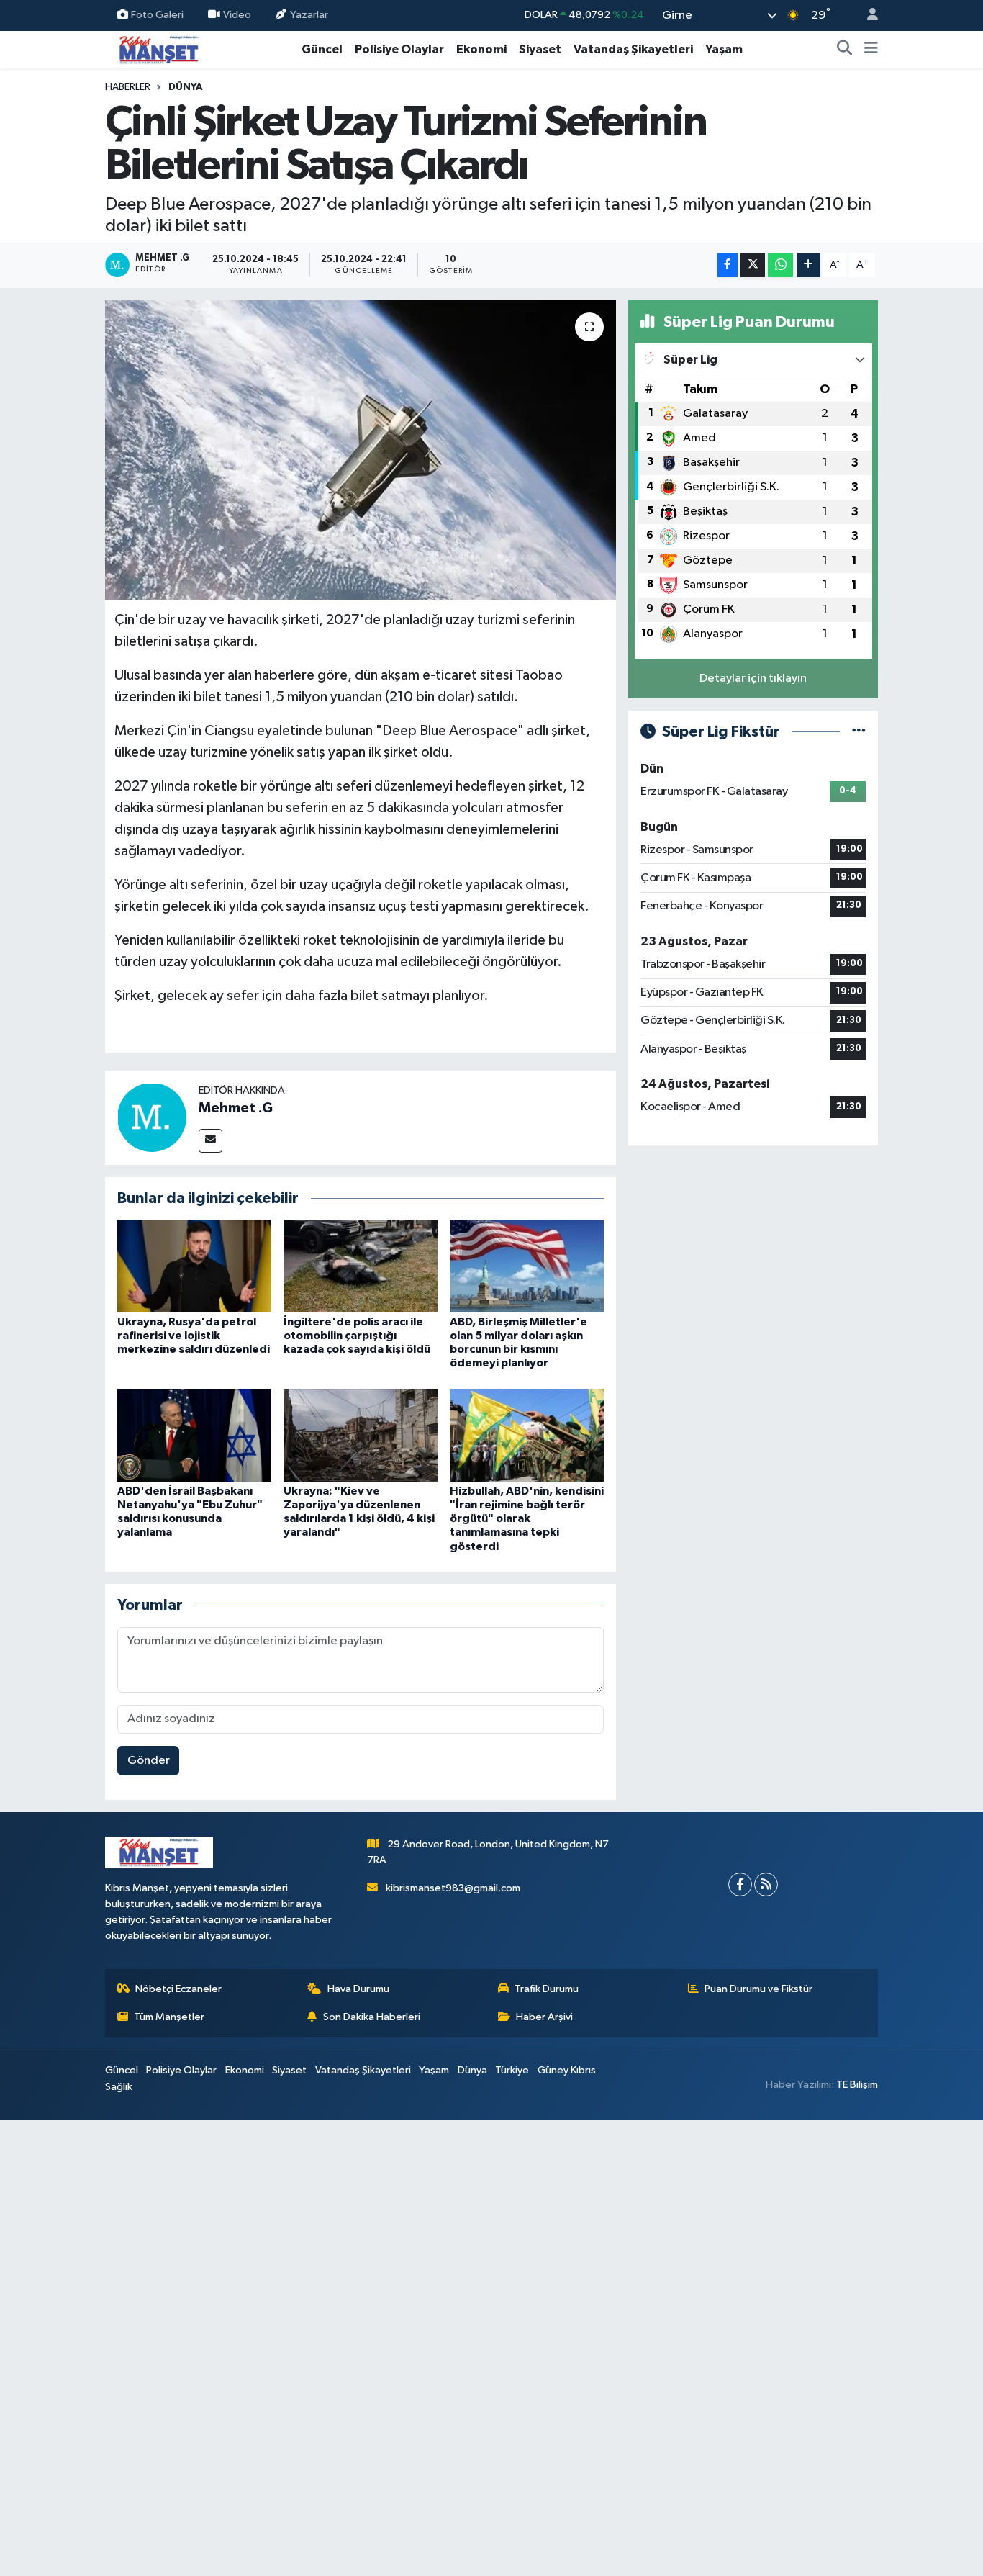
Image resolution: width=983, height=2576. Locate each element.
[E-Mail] (210, 1141)
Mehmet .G (236, 1108)
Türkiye (512, 2070)
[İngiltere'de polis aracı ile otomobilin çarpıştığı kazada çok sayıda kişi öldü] (361, 1265)
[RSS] (766, 1884)
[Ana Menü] (871, 50)
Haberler (128, 87)
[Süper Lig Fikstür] (859, 732)
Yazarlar (309, 15)
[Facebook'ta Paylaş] (728, 265)
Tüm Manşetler (169, 2017)
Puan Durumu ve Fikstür (758, 1989)
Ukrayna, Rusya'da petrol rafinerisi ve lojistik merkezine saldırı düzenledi (194, 1336)
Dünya (186, 87)
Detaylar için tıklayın (753, 679)
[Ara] (845, 50)
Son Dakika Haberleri (372, 2017)
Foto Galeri (157, 15)
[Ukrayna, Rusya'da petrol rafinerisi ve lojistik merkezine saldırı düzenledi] (194, 1265)
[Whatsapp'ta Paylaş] (780, 265)
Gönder (149, 1761)
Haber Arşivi (544, 2017)
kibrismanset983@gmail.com (453, 1888)
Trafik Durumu (547, 1989)
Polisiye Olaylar (399, 49)
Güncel (322, 49)
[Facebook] (740, 1884)
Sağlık (119, 2087)
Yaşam (724, 49)
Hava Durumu (358, 1989)
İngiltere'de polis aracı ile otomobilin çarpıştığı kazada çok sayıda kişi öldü (357, 1336)
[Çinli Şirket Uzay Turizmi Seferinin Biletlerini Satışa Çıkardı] (361, 450)
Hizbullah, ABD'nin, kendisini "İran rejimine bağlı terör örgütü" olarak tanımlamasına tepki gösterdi (527, 1519)
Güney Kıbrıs (567, 2070)
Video (237, 15)
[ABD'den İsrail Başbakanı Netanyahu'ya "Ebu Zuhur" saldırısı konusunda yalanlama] (194, 1435)
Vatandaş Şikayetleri (633, 49)
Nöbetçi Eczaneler (178, 1989)
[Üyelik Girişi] (866, 15)
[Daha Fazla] (808, 265)
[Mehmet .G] (152, 1117)
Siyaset (540, 49)
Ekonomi (481, 49)
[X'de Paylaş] (753, 265)
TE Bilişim (857, 2085)
